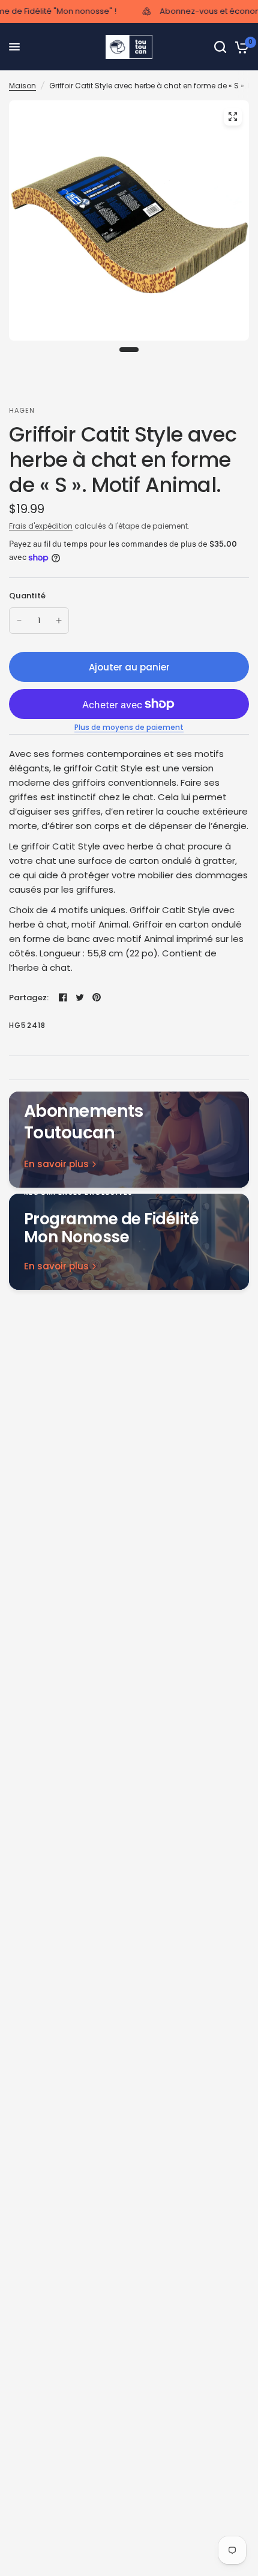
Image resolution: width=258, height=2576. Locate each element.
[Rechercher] (220, 47)
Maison (22, 86)
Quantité (27, 596)
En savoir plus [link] (56, 1164)
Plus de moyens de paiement (129, 728)
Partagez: (29, 998)
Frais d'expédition (41, 526)
